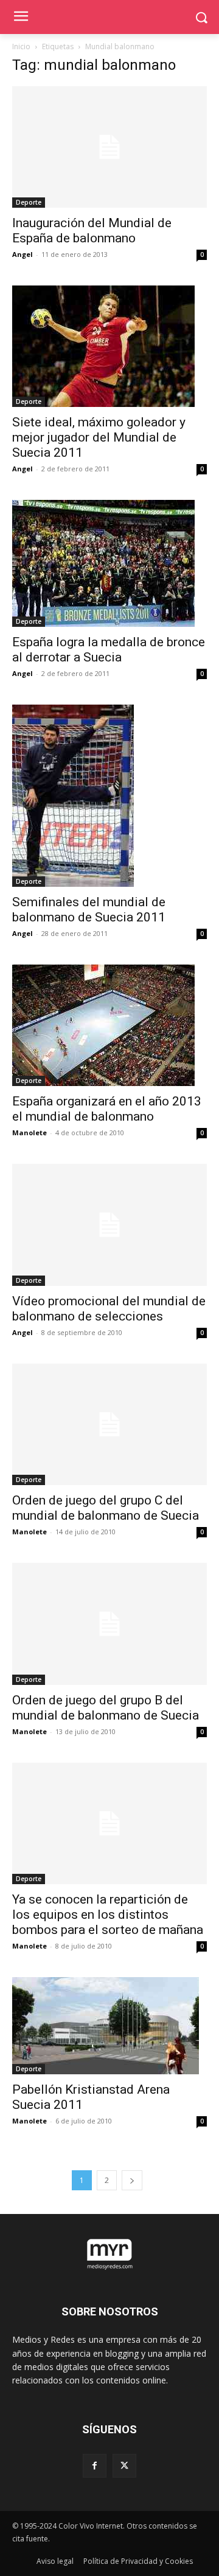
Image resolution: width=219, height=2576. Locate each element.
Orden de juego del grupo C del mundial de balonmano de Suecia (106, 1508)
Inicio (21, 46)
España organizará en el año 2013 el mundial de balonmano (107, 1109)
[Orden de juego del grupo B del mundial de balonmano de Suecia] (109, 1624)
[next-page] (132, 2180)
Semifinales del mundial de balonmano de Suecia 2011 (89, 910)
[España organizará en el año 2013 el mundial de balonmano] (109, 1025)
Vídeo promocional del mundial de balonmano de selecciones (109, 1309)
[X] (124, 2466)
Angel (23, 254)
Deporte (29, 202)
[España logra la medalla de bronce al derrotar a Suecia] (109, 563)
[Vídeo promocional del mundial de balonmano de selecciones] (109, 1225)
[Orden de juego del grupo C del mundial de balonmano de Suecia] (109, 1424)
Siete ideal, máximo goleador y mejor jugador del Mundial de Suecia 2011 (99, 437)
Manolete (30, 1133)
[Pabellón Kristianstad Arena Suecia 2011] (109, 2026)
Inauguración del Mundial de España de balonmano (92, 231)
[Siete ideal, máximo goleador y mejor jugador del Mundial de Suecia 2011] (109, 346)
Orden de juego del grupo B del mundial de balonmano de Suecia (106, 1708)
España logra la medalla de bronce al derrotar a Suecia (109, 650)
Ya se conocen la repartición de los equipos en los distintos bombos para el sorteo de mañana (108, 1915)
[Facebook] (95, 2466)
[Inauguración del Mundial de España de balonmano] (109, 147)
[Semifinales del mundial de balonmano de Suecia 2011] (109, 796)
